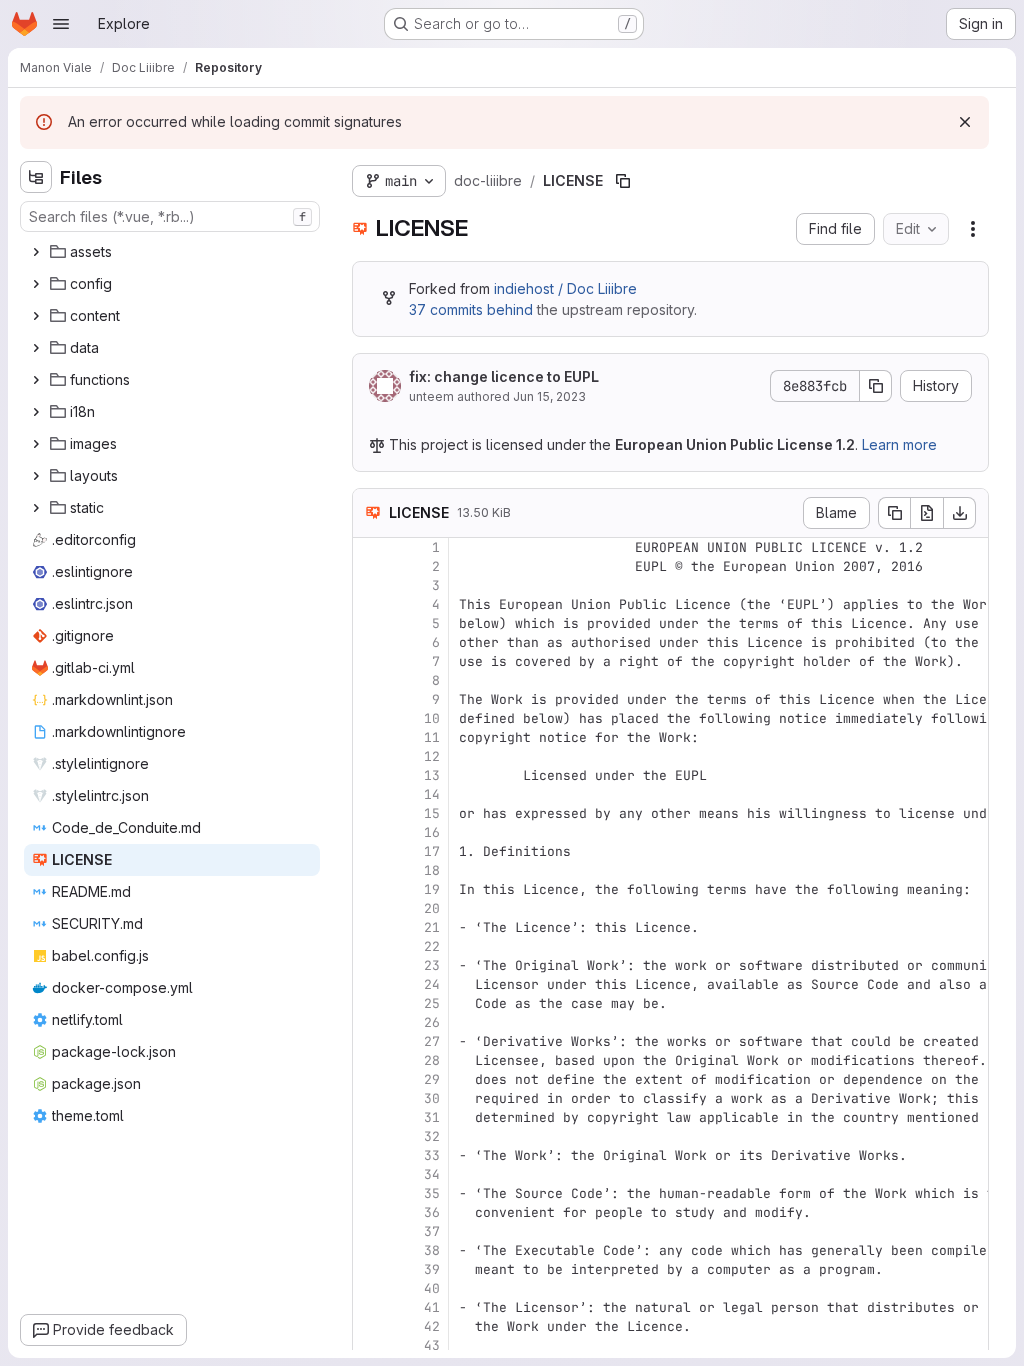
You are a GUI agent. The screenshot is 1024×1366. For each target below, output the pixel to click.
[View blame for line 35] (370, 1193)
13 (432, 775)
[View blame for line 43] (370, 1345)
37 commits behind (471, 309)
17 (432, 851)
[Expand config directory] (36, 284)
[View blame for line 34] (370, 1174)
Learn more (899, 444)
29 (432, 1079)
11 (432, 737)
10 (432, 718)
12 (432, 756)
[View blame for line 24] (370, 984)
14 (432, 794)
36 (432, 1212)
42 (432, 1326)
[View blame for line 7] (370, 661)
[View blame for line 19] (370, 889)
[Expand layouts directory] (36, 476)
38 (432, 1250)
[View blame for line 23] (370, 965)
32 (432, 1136)
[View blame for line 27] (370, 1041)
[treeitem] (172, 252)
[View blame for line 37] (370, 1231)
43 (432, 1345)
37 (432, 1231)
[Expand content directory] (36, 316)
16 (432, 832)
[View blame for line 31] (370, 1117)
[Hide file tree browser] (36, 177)
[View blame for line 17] (370, 851)
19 (432, 889)
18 (432, 870)
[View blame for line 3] (370, 585)
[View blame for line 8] (370, 680)
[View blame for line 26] (370, 1022)
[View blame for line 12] (370, 756)
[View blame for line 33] (370, 1155)
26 (432, 1022)
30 (432, 1098)
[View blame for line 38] (370, 1250)
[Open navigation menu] (61, 24)
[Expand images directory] (36, 444)
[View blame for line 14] (370, 794)
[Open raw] (927, 513)
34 (432, 1174)
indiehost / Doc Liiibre (565, 288)
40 (432, 1288)
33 (432, 1155)
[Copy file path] (623, 181)
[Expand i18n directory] (36, 412)
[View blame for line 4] (370, 604)
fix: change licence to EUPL (504, 376)
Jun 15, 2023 (549, 396)
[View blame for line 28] (370, 1060)
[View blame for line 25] (370, 1003)
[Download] (960, 513)
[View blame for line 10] (370, 718)
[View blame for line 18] (370, 870)
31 (432, 1117)
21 (432, 927)
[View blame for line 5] (370, 623)
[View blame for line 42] (370, 1326)
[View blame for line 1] (370, 547)
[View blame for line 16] (370, 832)
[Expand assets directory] (36, 252)
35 (432, 1193)
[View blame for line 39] (370, 1269)
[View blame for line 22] (370, 946)
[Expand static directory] (36, 508)
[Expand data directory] (36, 348)
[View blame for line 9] (370, 699)
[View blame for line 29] (370, 1079)
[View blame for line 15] (370, 813)
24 (432, 984)
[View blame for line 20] (370, 908)
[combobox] (170, 216)
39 (432, 1269)
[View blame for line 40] (370, 1288)
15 (432, 813)
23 (432, 965)
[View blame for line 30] (370, 1098)
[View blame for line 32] (370, 1136)
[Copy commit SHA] (876, 386)
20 (432, 908)
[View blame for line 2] (370, 566)
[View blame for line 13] (370, 775)
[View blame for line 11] (370, 737)
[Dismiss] (965, 122)
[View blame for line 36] (370, 1212)
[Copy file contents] (894, 513)
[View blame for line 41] (370, 1307)
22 (432, 946)
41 (432, 1307)
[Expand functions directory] (36, 380)
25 (432, 1003)
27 (432, 1041)
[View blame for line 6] (370, 642)
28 (432, 1060)
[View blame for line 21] (370, 927)
